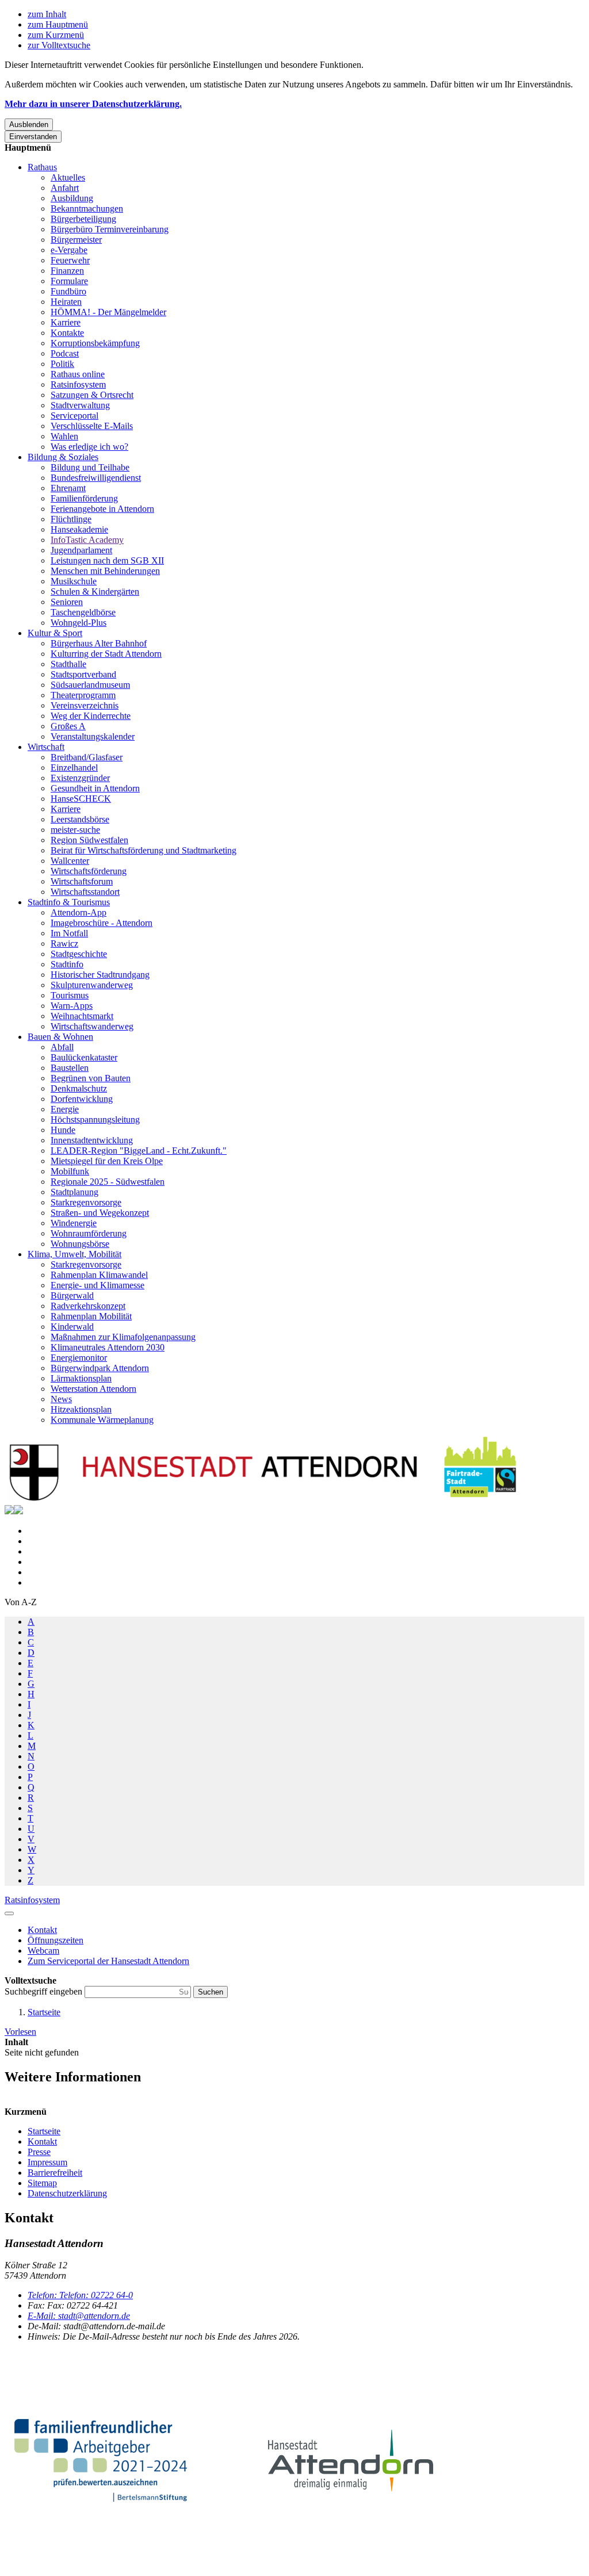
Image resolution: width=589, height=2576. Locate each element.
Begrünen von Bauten (91, 1078)
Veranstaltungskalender (93, 736)
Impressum (47, 2162)
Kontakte (67, 333)
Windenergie (74, 1223)
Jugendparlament (81, 550)
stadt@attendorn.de (79, 2316)
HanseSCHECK (81, 799)
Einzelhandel (74, 768)
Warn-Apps (72, 1006)
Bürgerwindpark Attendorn (100, 1368)
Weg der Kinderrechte (91, 716)
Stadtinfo (67, 964)
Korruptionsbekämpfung (95, 343)
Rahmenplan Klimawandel (99, 1275)
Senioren (67, 602)
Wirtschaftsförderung (89, 871)
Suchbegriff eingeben (45, 1991)
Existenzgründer (80, 778)
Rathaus (42, 167)
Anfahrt (65, 188)
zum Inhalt (47, 14)
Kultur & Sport (55, 633)
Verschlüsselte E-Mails (92, 426)
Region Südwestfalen (89, 840)
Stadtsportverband (83, 674)
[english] (9, 1511)
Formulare (69, 281)
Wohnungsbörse (80, 1244)
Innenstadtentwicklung (92, 1140)
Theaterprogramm (83, 695)
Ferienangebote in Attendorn (102, 509)
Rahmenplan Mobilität (91, 1316)
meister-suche (75, 830)
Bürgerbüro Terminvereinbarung (110, 229)
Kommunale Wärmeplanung (102, 1420)
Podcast (65, 353)
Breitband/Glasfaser (87, 757)
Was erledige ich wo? (89, 447)
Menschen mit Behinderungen (105, 571)
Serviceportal (74, 416)
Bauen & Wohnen (60, 1037)
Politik (62, 364)
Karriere (66, 322)
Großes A (68, 726)
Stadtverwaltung (80, 405)
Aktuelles (68, 177)
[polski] (18, 1511)
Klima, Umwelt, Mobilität (74, 1254)
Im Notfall (69, 933)
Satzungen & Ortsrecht (92, 395)
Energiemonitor (79, 1358)
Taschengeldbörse (83, 612)
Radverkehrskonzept (88, 1306)
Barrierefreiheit (55, 2173)
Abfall (62, 1047)
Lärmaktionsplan (81, 1378)
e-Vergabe (69, 250)
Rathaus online (78, 374)
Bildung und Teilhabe (90, 467)
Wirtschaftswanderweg (92, 1026)
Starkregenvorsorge (86, 1202)
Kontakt (42, 2141)
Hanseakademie (79, 529)
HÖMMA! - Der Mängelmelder (108, 312)
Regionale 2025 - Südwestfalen (108, 1182)
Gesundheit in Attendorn (95, 788)
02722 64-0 (80, 2295)
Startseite (44, 2012)
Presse (39, 2152)
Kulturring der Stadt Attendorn (106, 654)
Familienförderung (84, 498)
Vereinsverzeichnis (85, 705)
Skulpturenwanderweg (92, 985)
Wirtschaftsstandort (85, 892)
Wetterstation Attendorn (93, 1389)
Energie (65, 1109)
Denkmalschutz (79, 1088)
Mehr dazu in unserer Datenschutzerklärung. (93, 104)
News (61, 1399)
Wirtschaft (46, 747)
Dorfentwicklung (82, 1099)
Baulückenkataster (84, 1057)
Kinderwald (72, 1327)
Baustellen (70, 1068)
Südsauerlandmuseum (90, 685)
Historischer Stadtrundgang (100, 975)
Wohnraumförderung (89, 1233)
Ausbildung (72, 198)
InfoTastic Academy (87, 540)
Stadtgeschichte (79, 954)
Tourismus (70, 995)
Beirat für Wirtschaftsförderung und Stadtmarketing (144, 850)
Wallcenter (70, 861)
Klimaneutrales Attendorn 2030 (108, 1347)
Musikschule (74, 581)
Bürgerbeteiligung (83, 219)
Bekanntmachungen (87, 208)
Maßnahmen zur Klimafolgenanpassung (123, 1337)
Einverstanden (33, 137)
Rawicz (64, 943)
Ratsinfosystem (78, 384)
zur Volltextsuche (59, 45)
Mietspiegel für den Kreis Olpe (107, 1161)
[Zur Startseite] (263, 1500)
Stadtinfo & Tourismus (69, 902)
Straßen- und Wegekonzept (100, 1213)
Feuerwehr (70, 260)
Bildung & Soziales (63, 457)
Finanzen (67, 271)
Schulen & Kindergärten (95, 592)
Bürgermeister (76, 240)
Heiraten (66, 302)
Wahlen (64, 436)
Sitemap (42, 2183)
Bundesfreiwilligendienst (96, 478)
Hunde (63, 1130)
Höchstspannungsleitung (95, 1119)
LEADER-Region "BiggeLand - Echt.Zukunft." (139, 1151)
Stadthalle (68, 664)
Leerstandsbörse (80, 819)
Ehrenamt (68, 488)
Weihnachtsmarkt (82, 1016)
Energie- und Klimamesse (97, 1285)
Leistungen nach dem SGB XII (107, 560)
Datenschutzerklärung (67, 2193)
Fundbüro (68, 291)
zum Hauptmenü (58, 24)
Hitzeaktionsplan (81, 1409)
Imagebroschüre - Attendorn (102, 923)
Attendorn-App (79, 912)
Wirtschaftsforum (82, 881)
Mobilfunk (70, 1171)
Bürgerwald (72, 1295)
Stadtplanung (74, 1192)
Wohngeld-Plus (79, 623)
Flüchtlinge (71, 519)
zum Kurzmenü (56, 35)
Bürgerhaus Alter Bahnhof (99, 643)
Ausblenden (29, 125)
